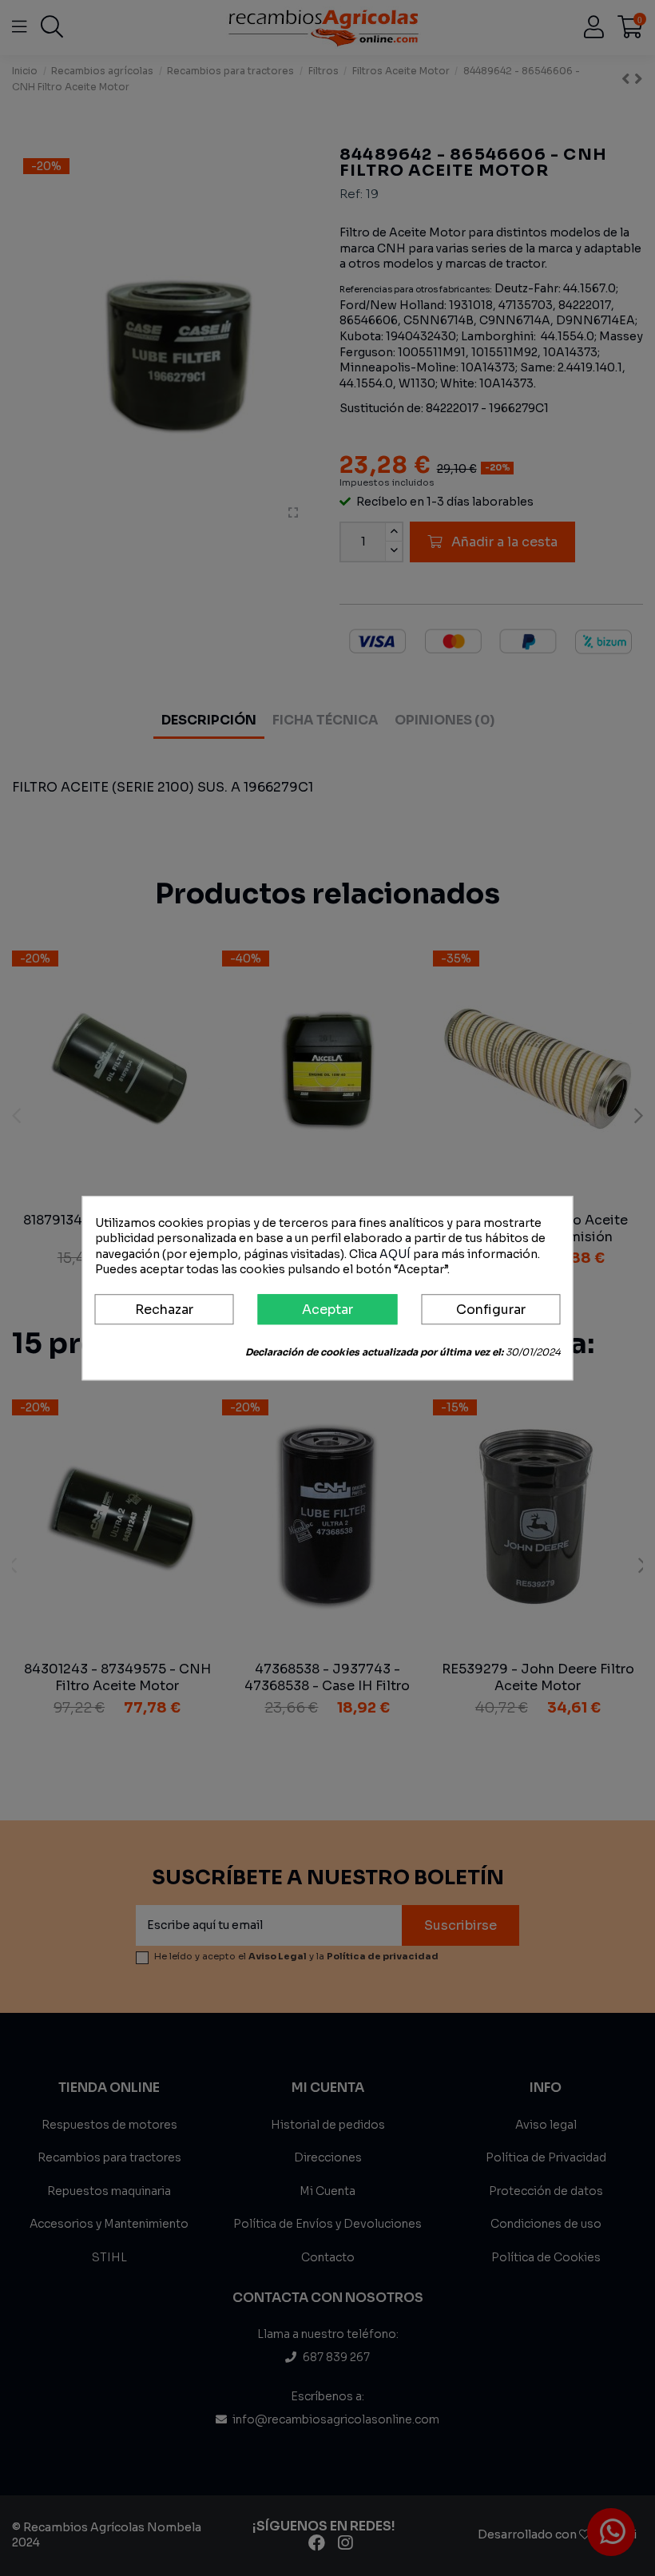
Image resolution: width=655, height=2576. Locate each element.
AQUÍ (395, 1254)
